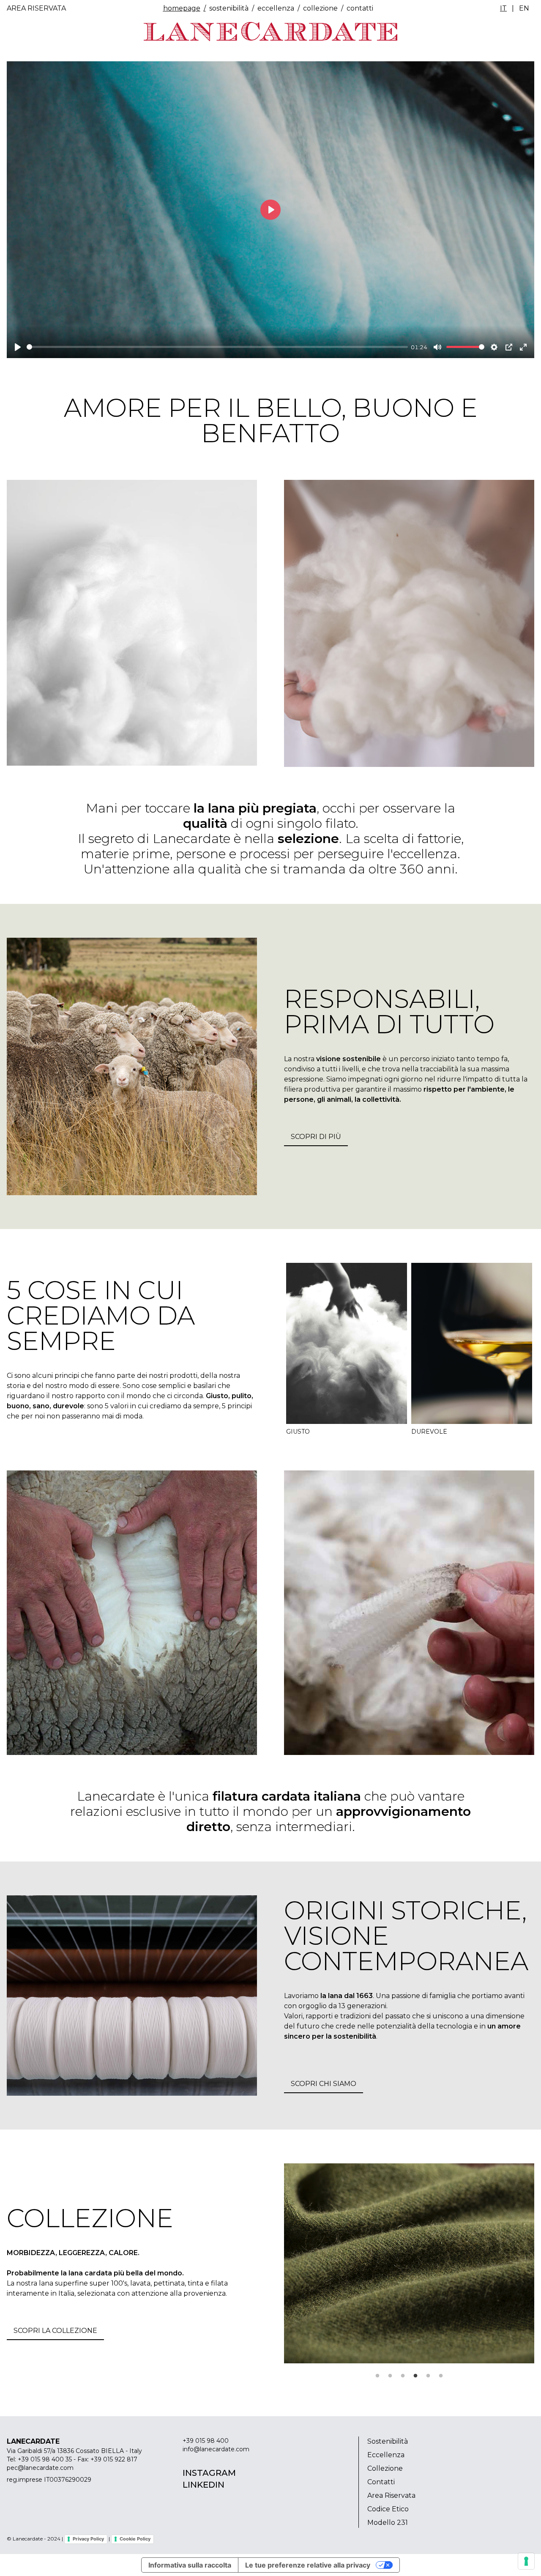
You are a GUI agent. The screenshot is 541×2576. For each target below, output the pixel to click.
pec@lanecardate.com (40, 2468)
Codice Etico (388, 2509)
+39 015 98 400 (206, 2441)
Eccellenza (276, 8)
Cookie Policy (135, 2539)
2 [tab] (390, 2376)
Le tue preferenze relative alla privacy (308, 2565)
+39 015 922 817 (114, 2459)
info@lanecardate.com (216, 2449)
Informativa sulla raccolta (190, 2565)
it (503, 8)
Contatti (381, 2482)
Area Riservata (36, 8)
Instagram (209, 2473)
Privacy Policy (88, 2539)
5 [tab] (428, 2376)
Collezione (320, 8)
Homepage (182, 8)
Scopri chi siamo (324, 2084)
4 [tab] (415, 2376)
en (524, 8)
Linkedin (204, 2485)
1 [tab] (377, 2376)
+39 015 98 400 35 (45, 2459)
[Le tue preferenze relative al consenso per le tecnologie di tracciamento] (526, 2561)
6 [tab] (441, 2376)
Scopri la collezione (55, 2331)
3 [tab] (403, 2376)
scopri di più (316, 1137)
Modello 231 (388, 2523)
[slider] (217, 347)
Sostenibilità (229, 8)
